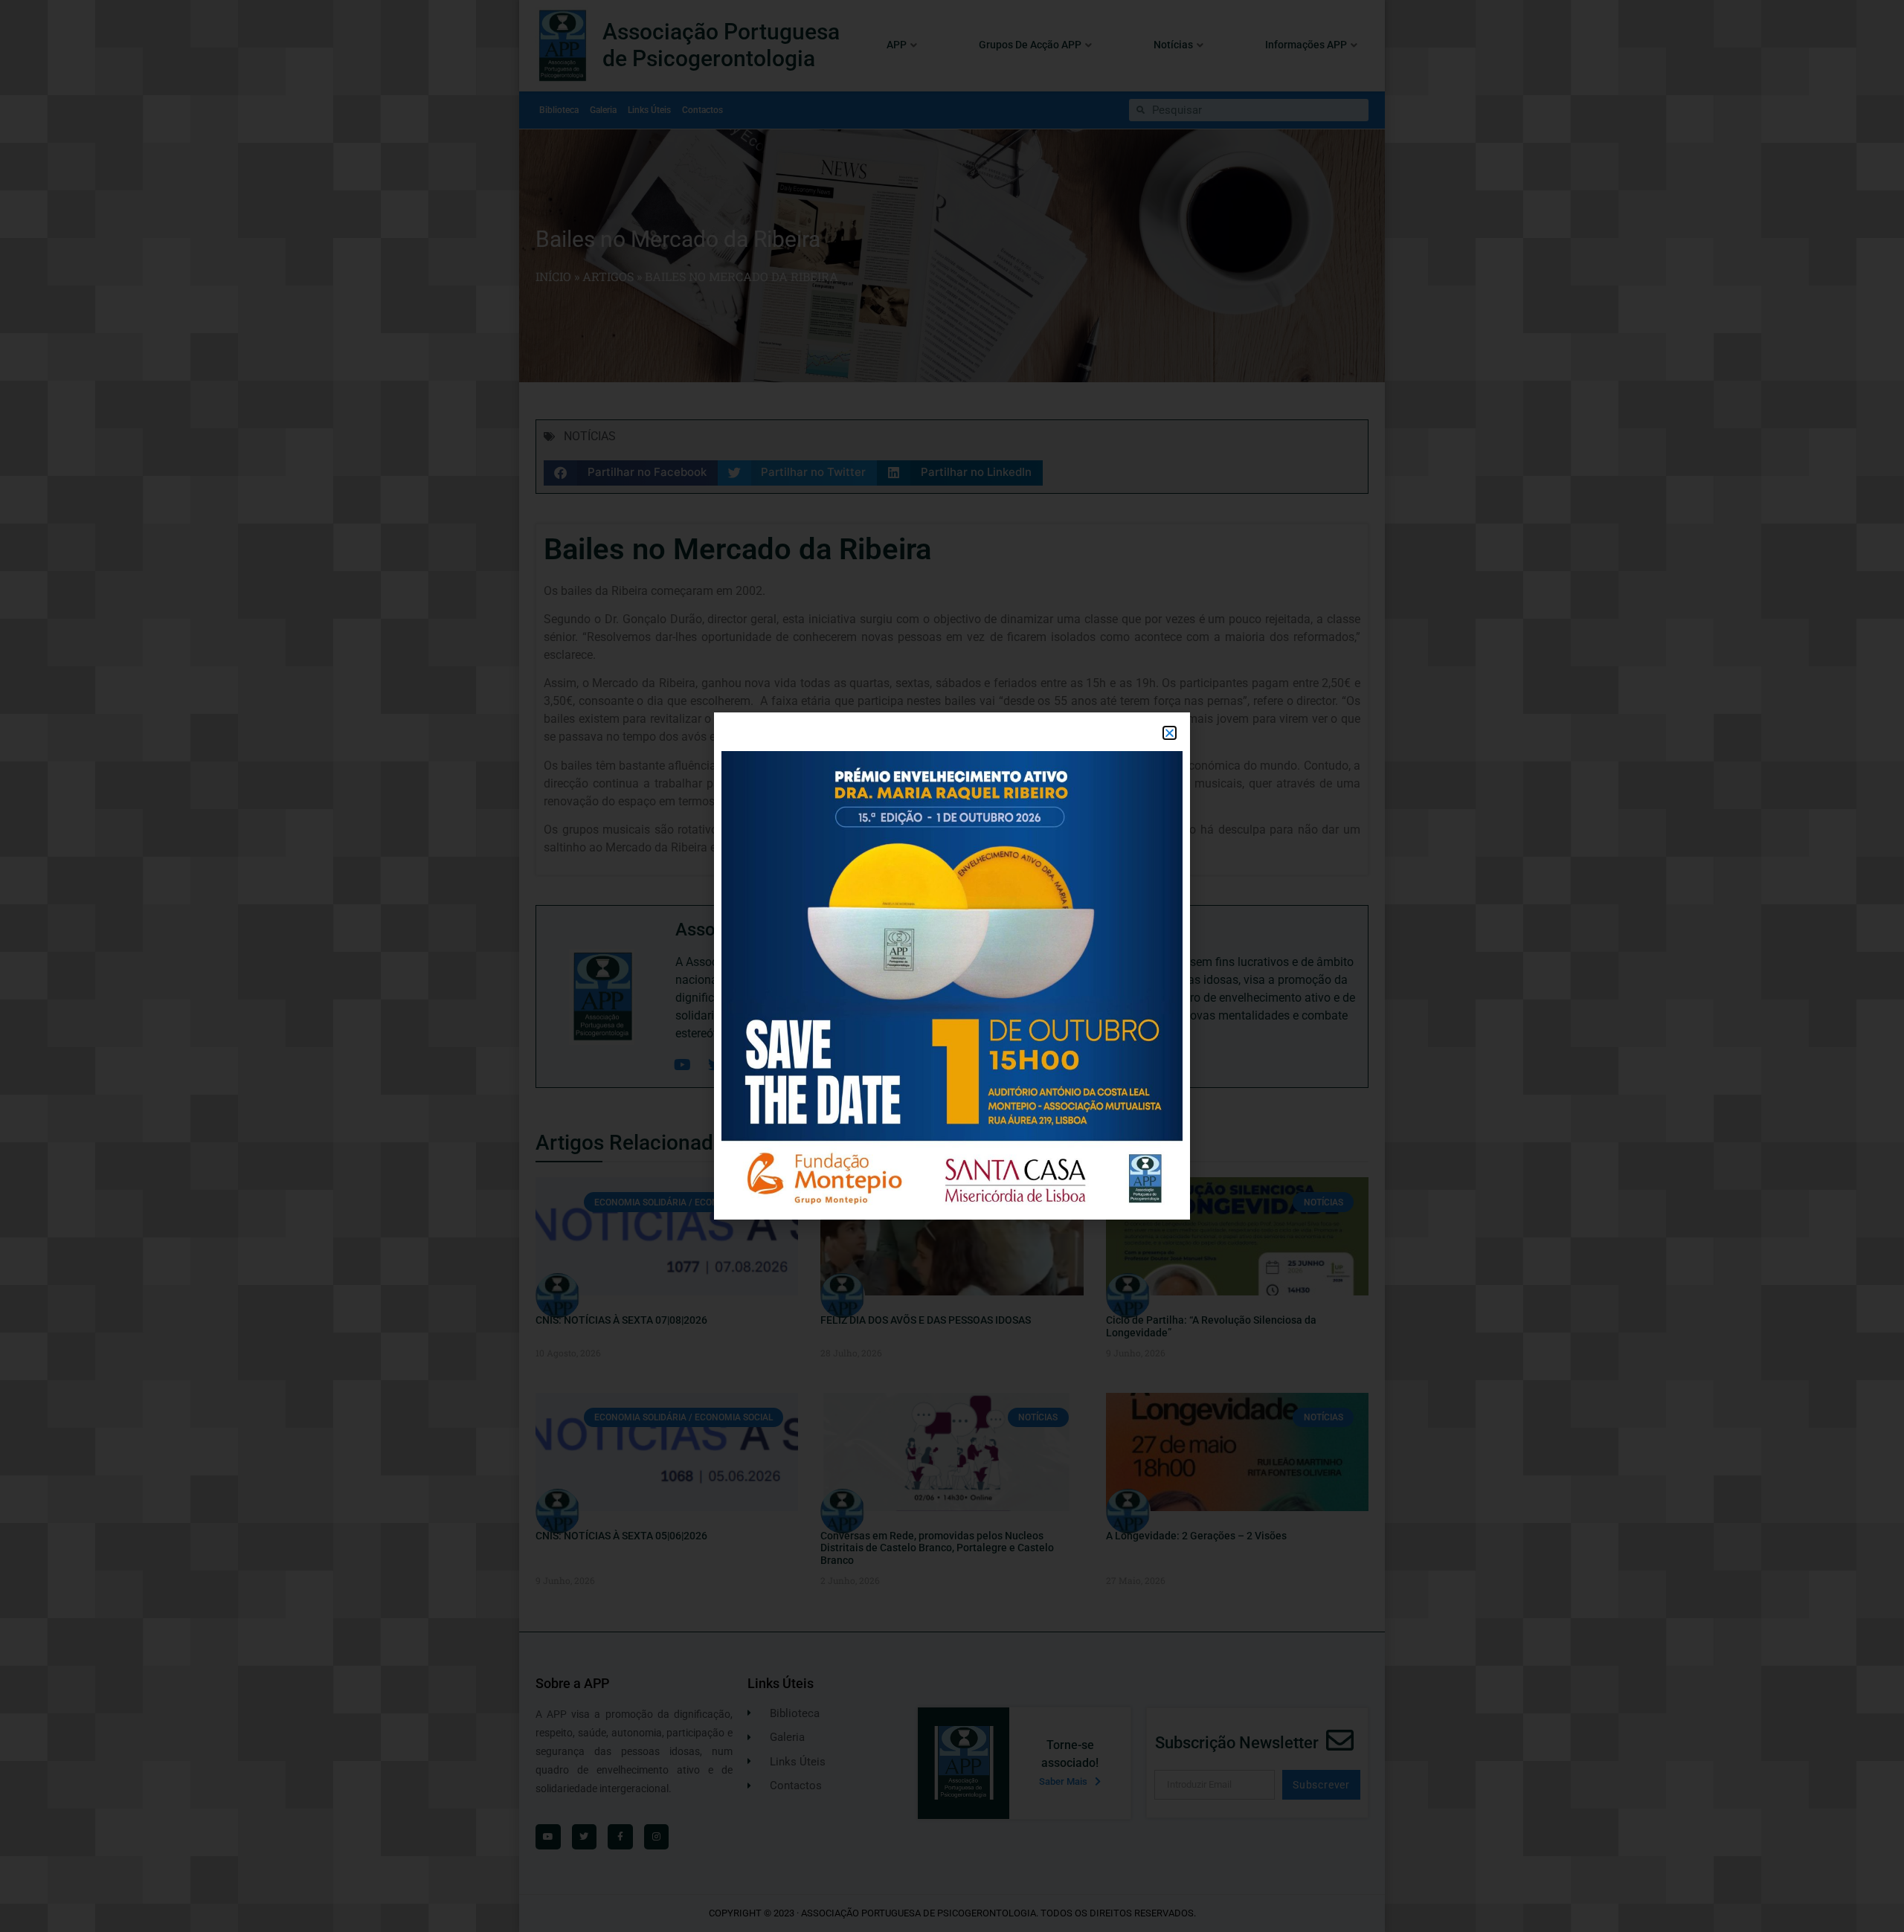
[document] (952, 966)
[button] (1170, 733)
